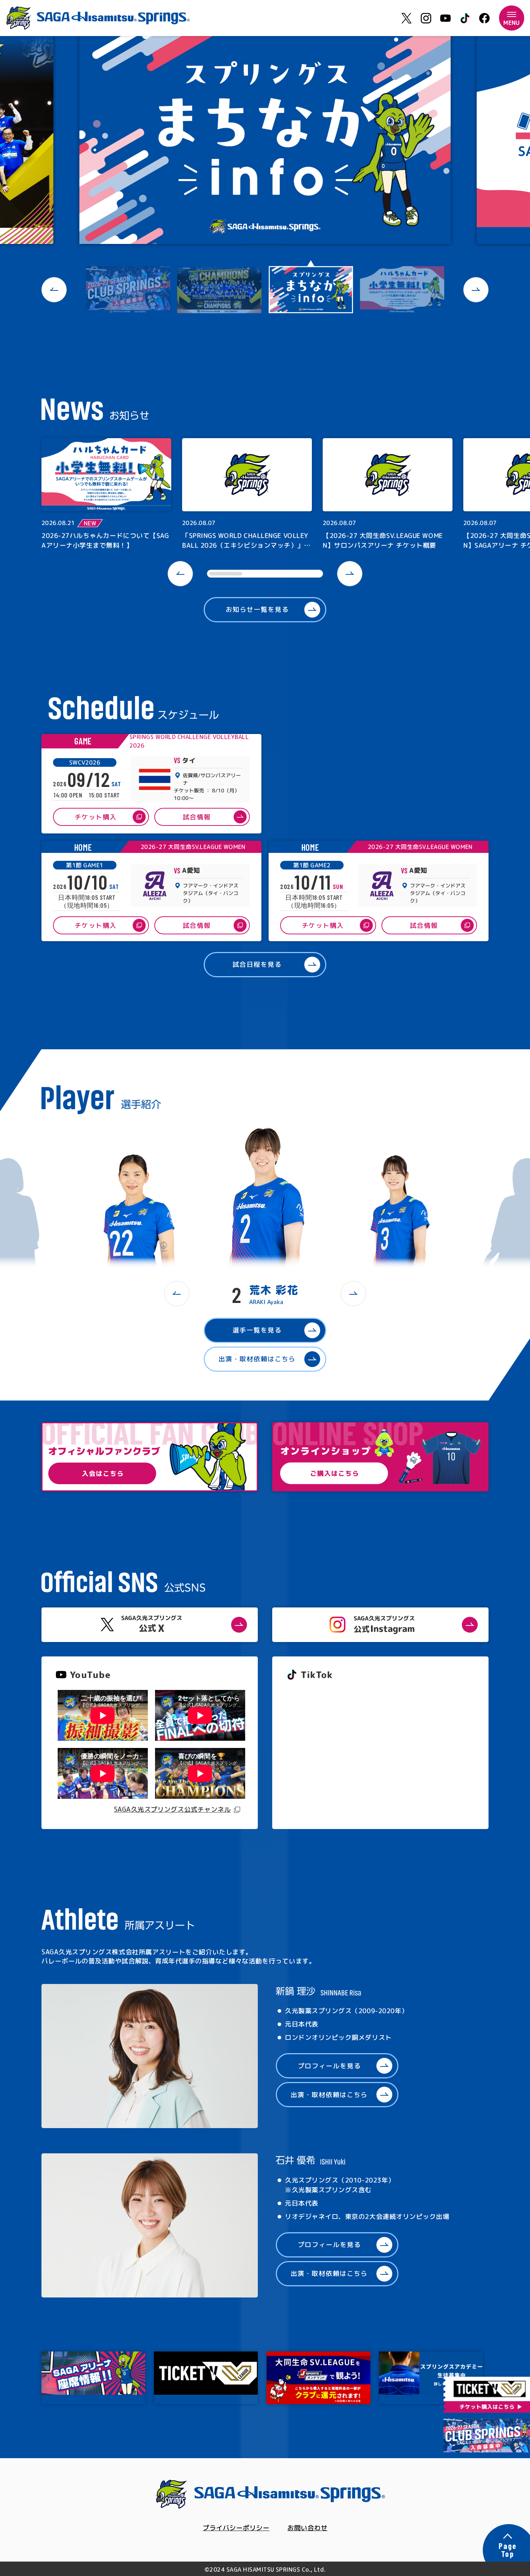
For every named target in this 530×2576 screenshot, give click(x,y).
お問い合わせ (307, 2528)
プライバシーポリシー (236, 2528)
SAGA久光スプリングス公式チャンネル (172, 1809)
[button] (54, 290)
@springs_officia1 (313, 1752)
